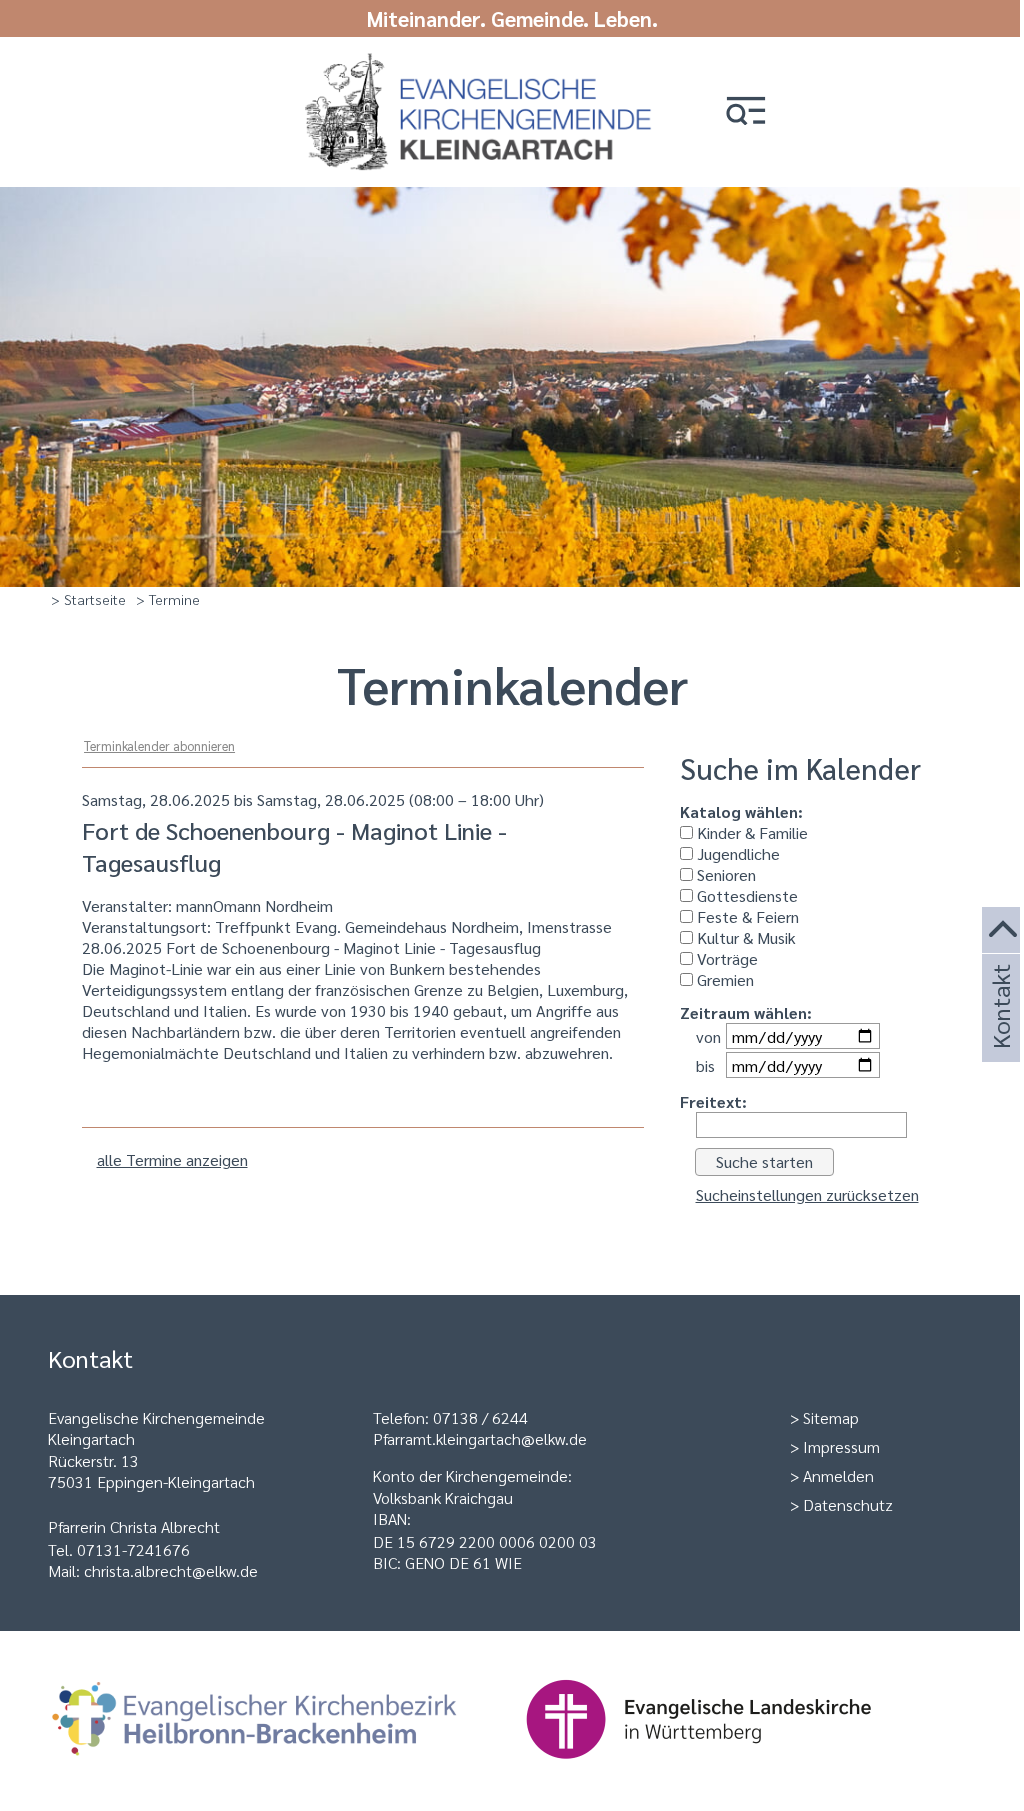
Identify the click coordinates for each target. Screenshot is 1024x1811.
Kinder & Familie (750, 832)
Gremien (723, 979)
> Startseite (88, 599)
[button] (746, 112)
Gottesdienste (745, 895)
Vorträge (725, 958)
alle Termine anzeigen (172, 1159)
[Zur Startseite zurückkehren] (467, 62)
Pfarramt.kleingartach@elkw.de (480, 1438)
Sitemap (831, 1417)
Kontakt (1000, 1033)
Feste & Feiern (746, 916)
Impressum (841, 1446)
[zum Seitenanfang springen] (1003, 930)
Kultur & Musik (744, 937)
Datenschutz (848, 1504)
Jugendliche (736, 853)
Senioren (724, 874)
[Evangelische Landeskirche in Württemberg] (730, 1768)
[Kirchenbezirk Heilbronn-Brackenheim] (286, 1768)
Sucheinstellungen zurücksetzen (807, 1194)
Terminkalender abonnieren (159, 745)
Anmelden (838, 1475)
